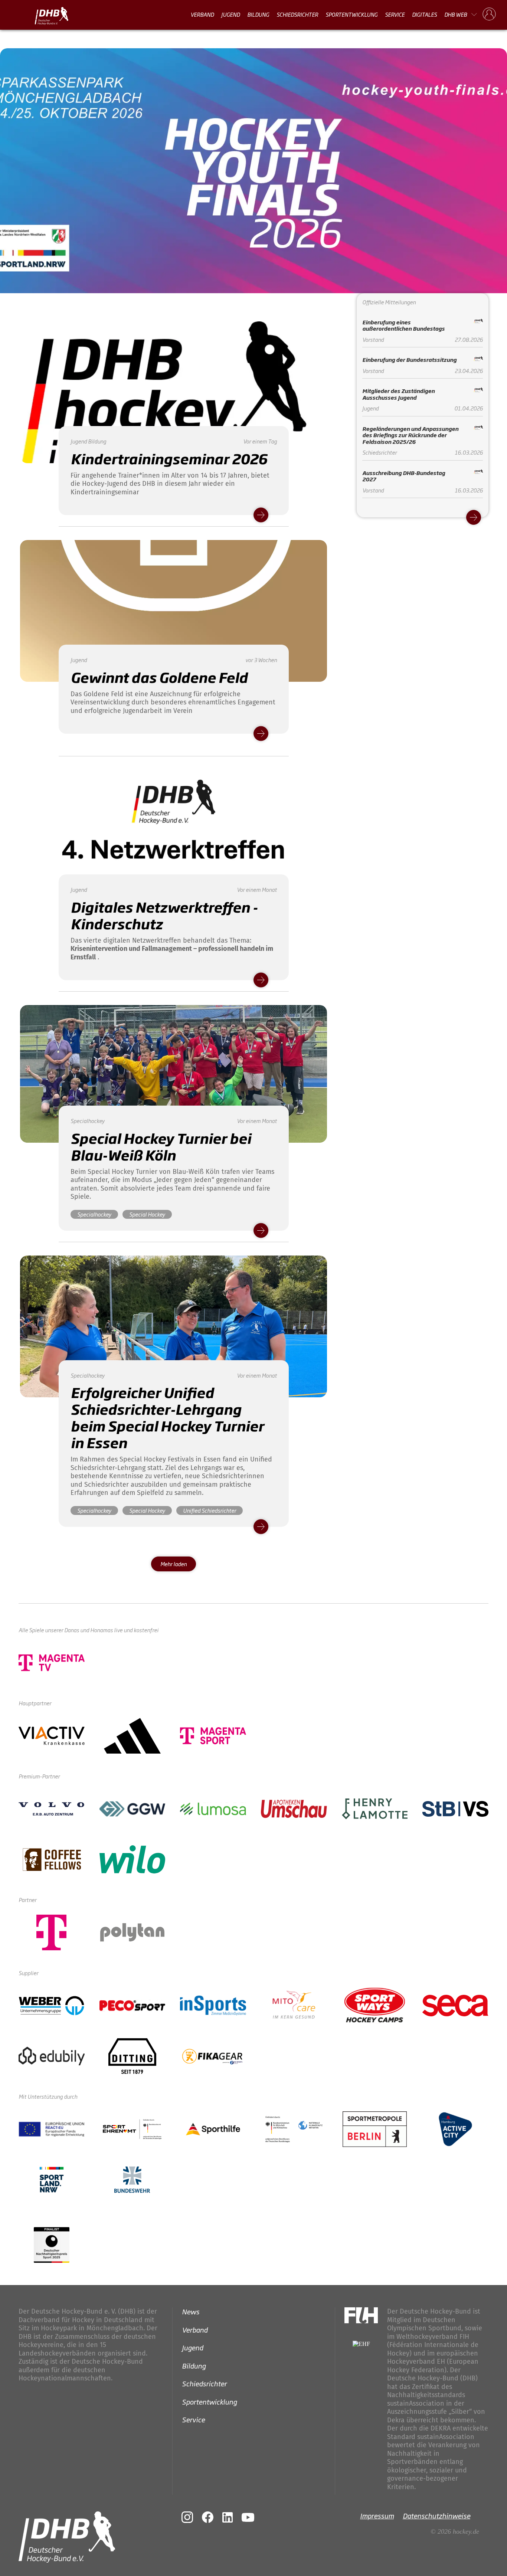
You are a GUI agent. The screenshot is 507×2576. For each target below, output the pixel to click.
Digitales (424, 14)
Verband (202, 14)
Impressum (377, 2516)
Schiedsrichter (297, 14)
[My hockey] (489, 14)
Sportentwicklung (351, 14)
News (191, 2311)
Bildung (258, 14)
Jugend (230, 14)
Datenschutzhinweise (436, 2516)
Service (395, 14)
